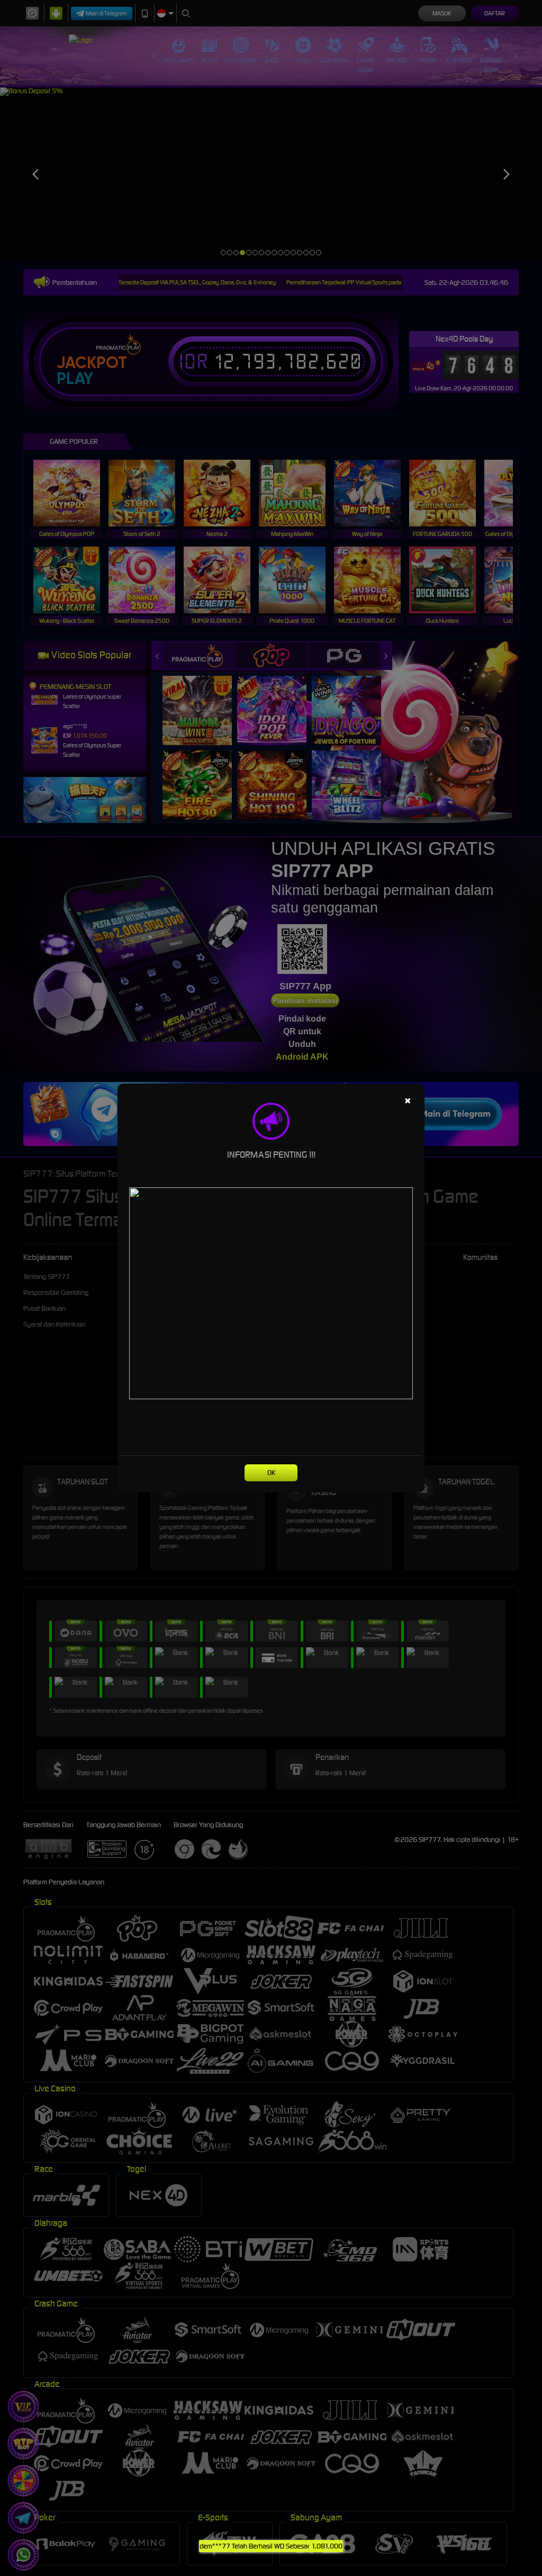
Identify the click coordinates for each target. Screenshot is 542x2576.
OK (271, 1473)
